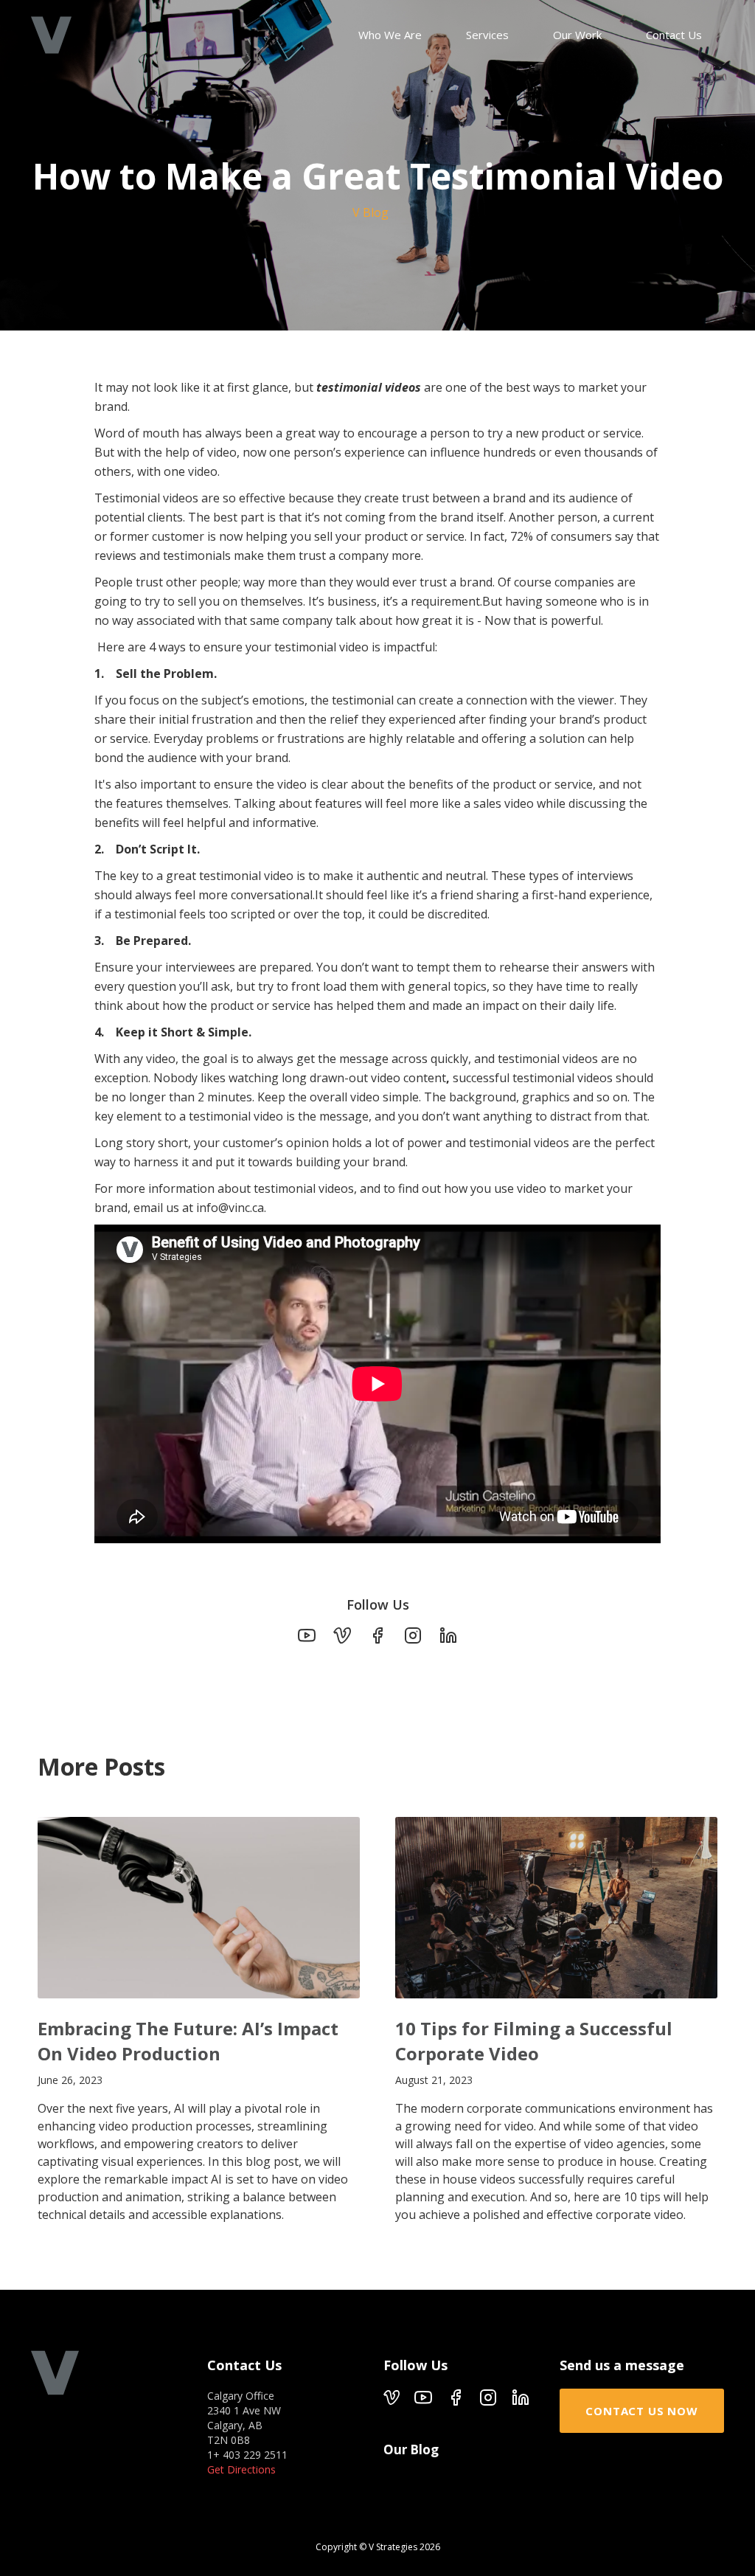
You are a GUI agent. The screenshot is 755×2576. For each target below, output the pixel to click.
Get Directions (241, 2469)
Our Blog (411, 2450)
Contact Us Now (641, 2411)
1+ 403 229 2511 (247, 2455)
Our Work (577, 35)
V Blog (370, 212)
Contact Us (674, 35)
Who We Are (390, 35)
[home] (51, 35)
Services (487, 35)
